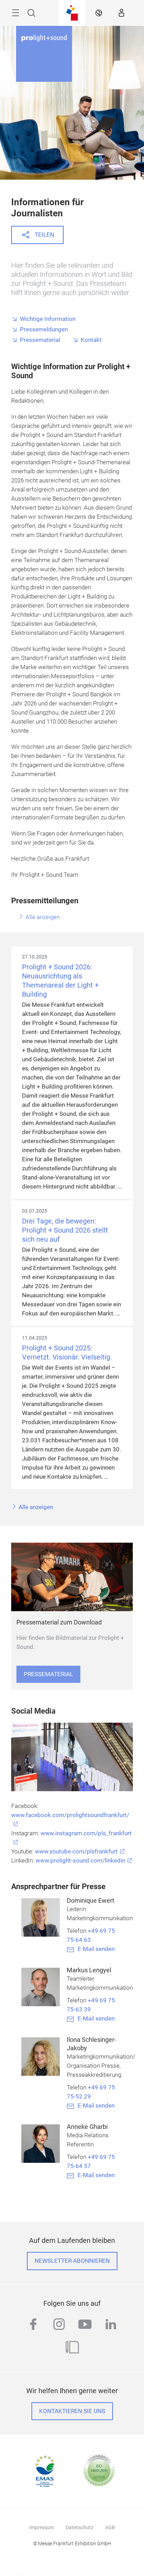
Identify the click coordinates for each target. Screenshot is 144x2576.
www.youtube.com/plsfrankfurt (76, 1852)
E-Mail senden (96, 1949)
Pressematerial (40, 340)
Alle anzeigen (42, 917)
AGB (110, 2527)
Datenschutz (80, 2527)
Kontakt (91, 340)
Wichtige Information (48, 319)
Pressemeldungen (44, 329)
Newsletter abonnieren (72, 2261)
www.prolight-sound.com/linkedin (80, 1861)
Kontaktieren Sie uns (72, 2411)
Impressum (42, 2527)
